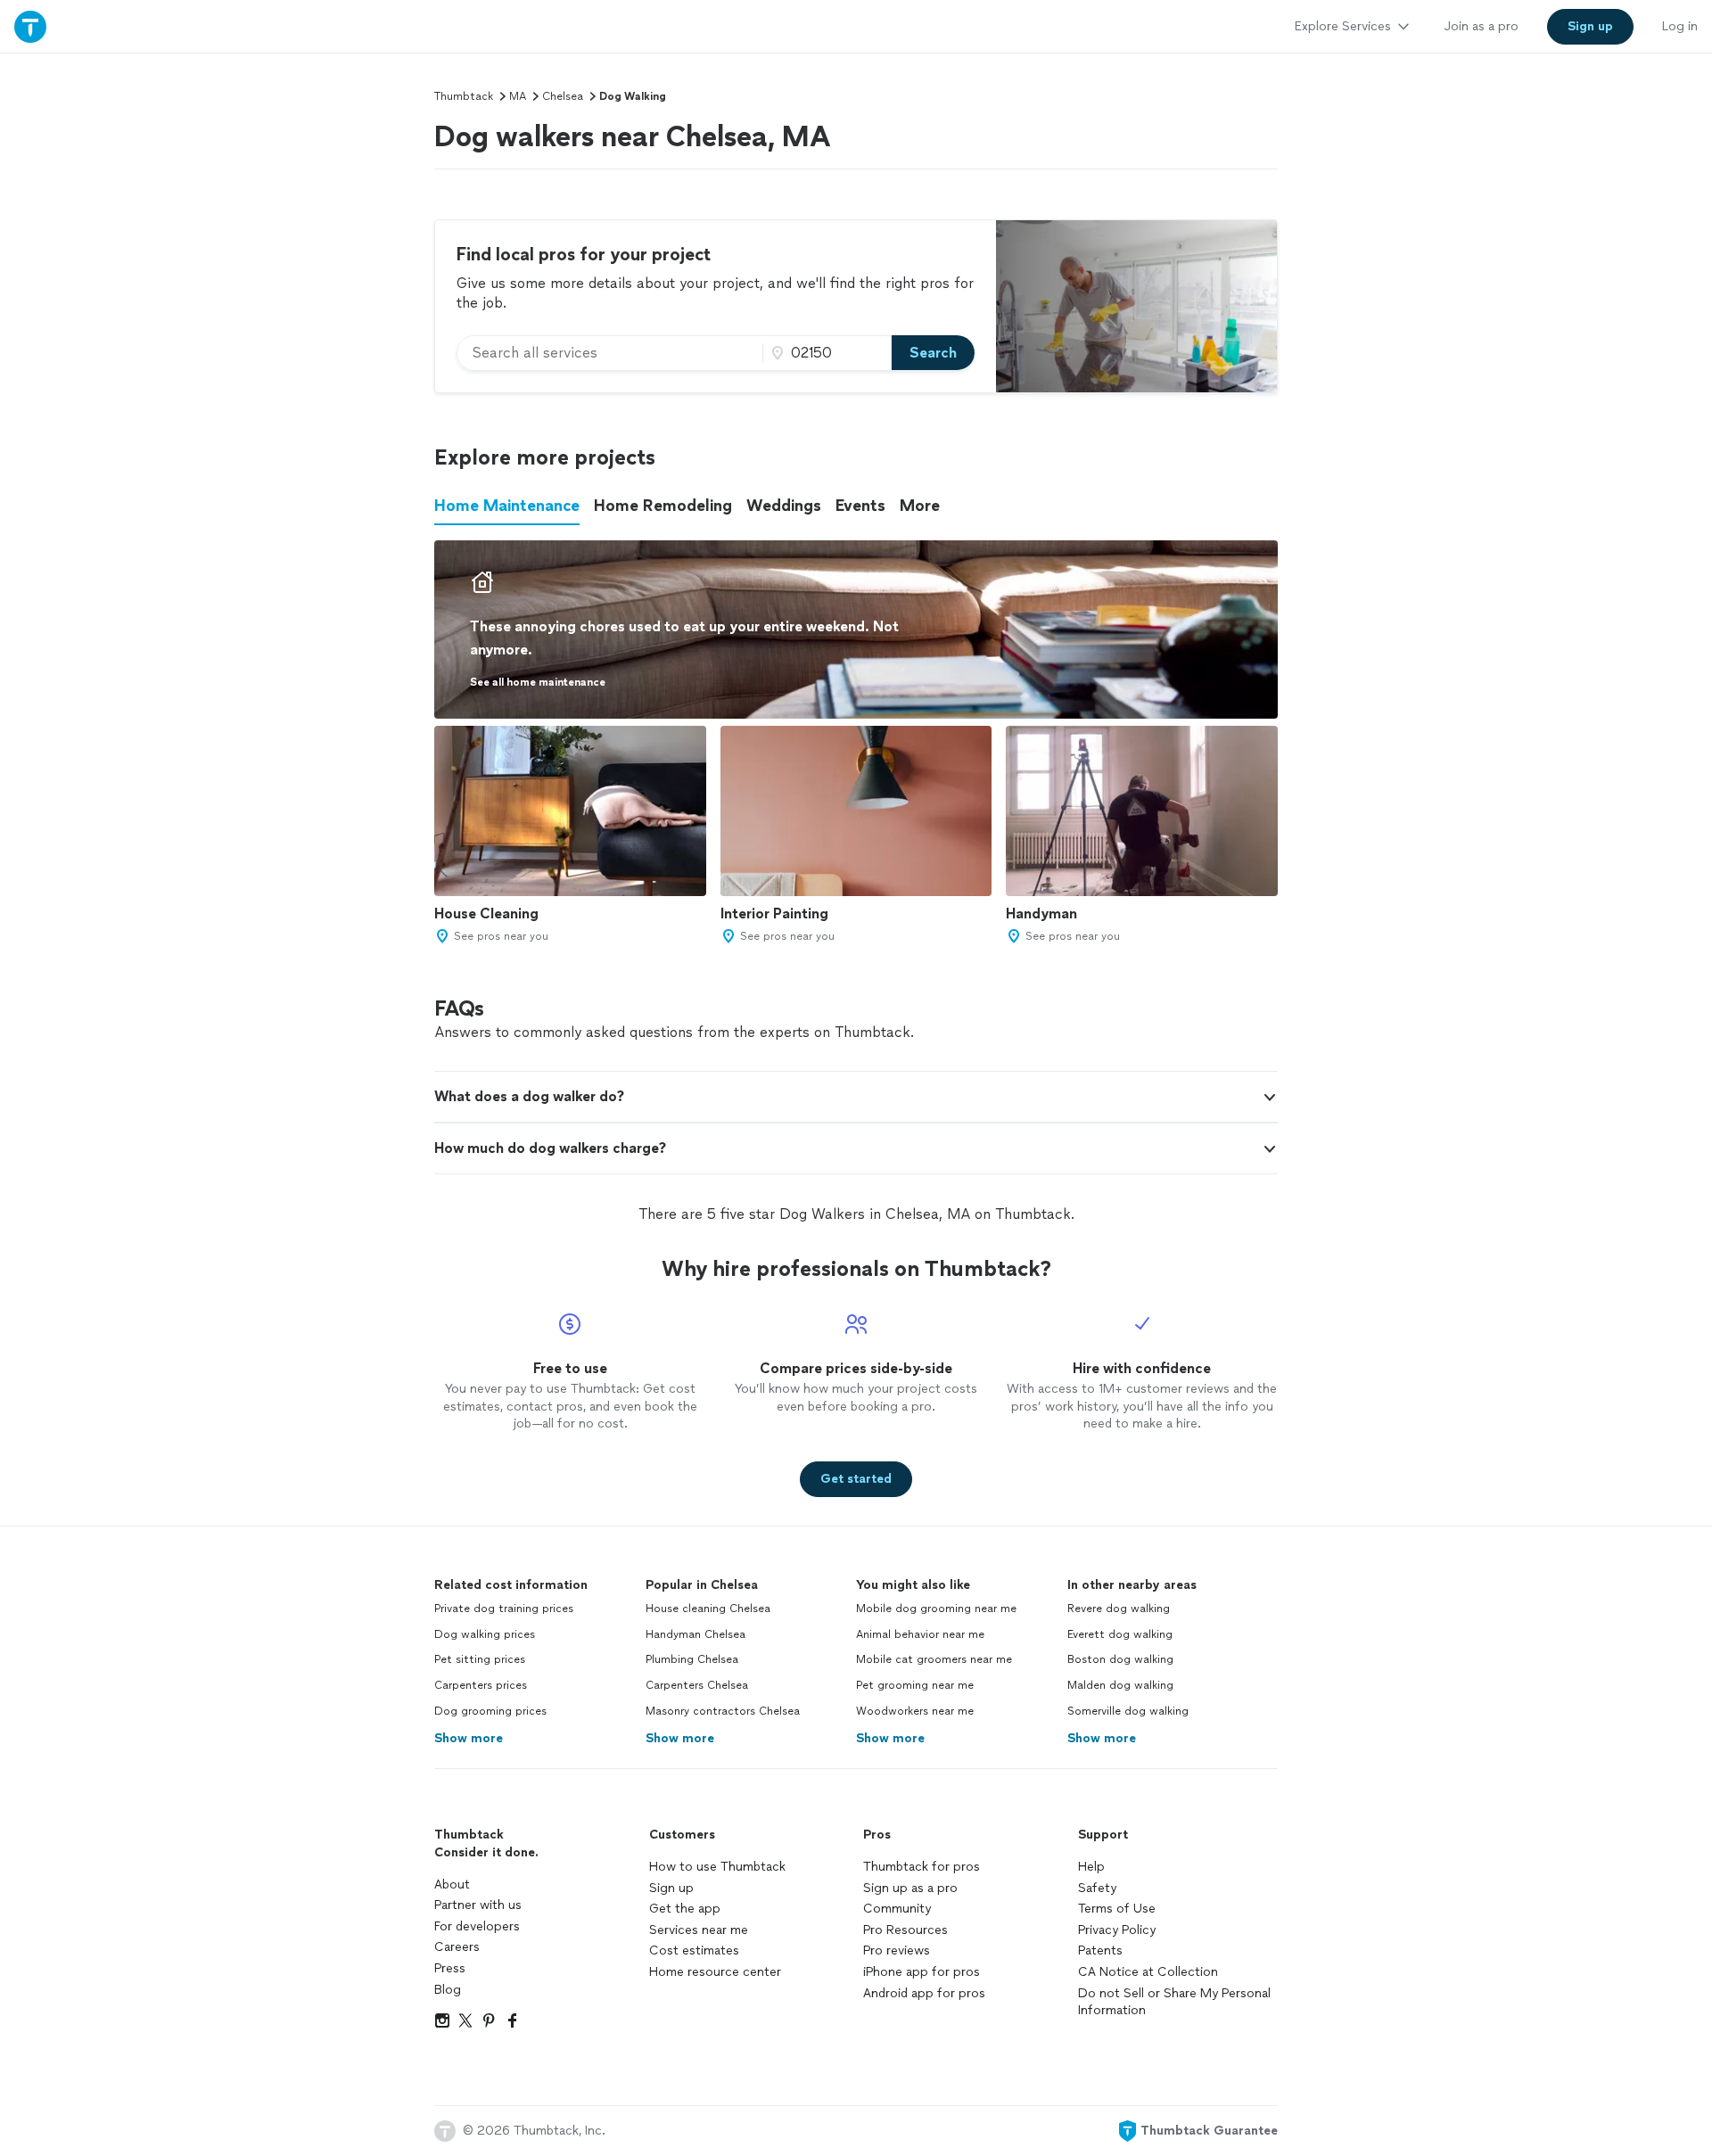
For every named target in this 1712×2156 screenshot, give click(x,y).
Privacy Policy (1117, 1930)
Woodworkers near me (915, 1711)
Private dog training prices (504, 1609)
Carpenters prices (481, 1685)
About (452, 1884)
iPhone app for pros (922, 1972)
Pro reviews (897, 1950)
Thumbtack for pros (922, 1867)
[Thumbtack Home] (30, 26)
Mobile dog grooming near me (936, 1609)
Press (450, 1968)
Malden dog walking (1120, 1685)
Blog (448, 1990)
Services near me (699, 1930)
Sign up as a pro (910, 1888)
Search (933, 353)
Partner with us (478, 1905)
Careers (457, 1947)
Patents (1100, 1950)
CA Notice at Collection (1148, 1972)
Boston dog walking (1120, 1659)
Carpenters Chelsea (697, 1685)
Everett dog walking (1120, 1634)
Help (1091, 1867)
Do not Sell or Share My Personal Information (1174, 2002)
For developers (477, 1926)
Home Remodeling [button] (663, 506)
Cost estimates (694, 1950)
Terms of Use (1117, 1909)
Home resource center (715, 1972)
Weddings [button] (784, 506)
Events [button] (860, 506)
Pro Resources (905, 1930)
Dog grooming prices (490, 1711)
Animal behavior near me (920, 1634)
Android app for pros (924, 1993)
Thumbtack (464, 96)
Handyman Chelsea (695, 1634)
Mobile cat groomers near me (934, 1659)
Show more (469, 1738)
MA (518, 96)
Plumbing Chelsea (692, 1659)
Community (897, 1909)
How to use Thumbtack (717, 1867)
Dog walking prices (485, 1634)
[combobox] (610, 353)
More (920, 506)
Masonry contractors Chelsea (723, 1711)
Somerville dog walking (1128, 1711)
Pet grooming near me (915, 1685)
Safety (1097, 1888)
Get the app (685, 1909)
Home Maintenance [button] (507, 506)
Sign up (671, 1888)
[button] (856, 1097)
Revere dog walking (1119, 1609)
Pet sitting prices (480, 1659)
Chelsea (563, 96)
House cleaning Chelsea (708, 1609)
